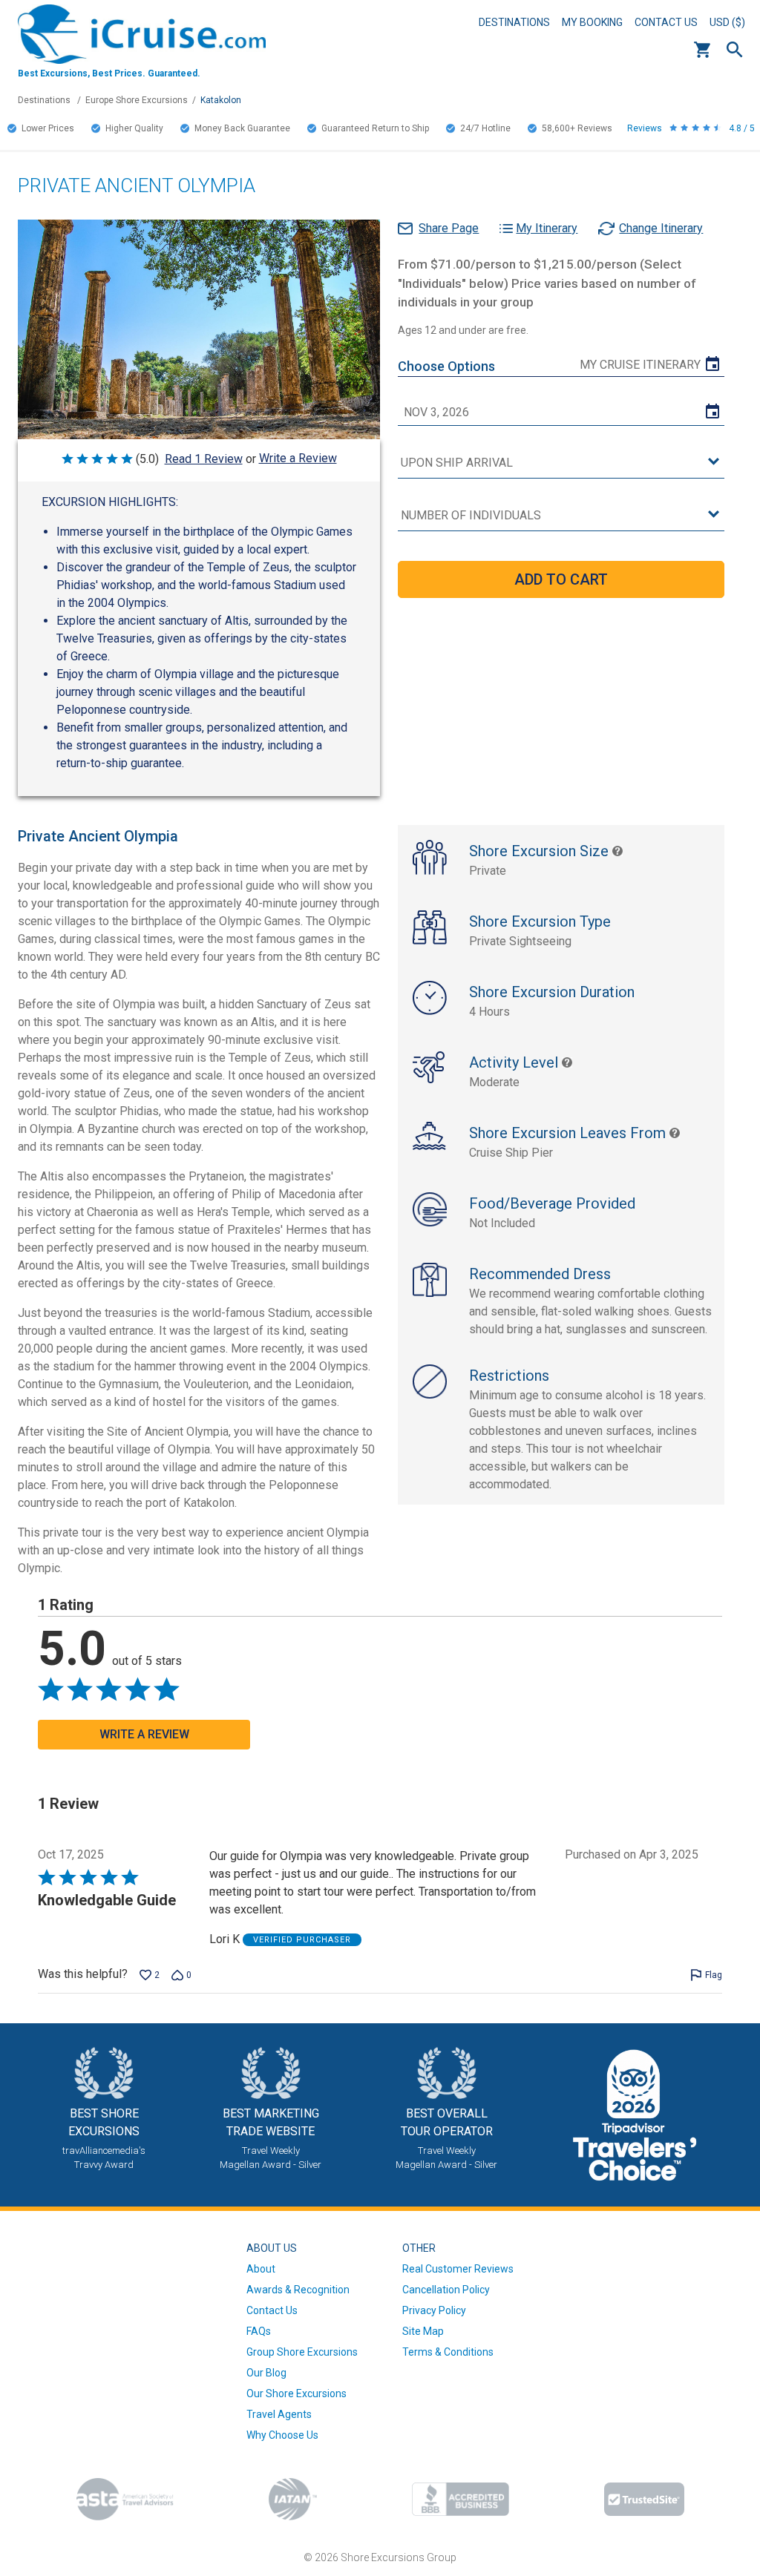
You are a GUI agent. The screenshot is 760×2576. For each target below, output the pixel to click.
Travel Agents (279, 2414)
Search (735, 50)
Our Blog (266, 2373)
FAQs (259, 2331)
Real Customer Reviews (458, 2269)
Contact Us (666, 22)
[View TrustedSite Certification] (644, 2499)
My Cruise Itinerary (640, 365)
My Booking (592, 22)
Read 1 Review (204, 459)
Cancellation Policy (446, 2290)
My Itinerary (547, 228)
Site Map (423, 2331)
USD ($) (727, 22)
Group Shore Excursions (302, 2352)
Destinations (514, 22)
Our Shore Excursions (297, 2393)
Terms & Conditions (448, 2352)
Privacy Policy (434, 2310)
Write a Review (298, 458)
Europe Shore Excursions (137, 100)
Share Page (449, 228)
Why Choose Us (282, 2435)
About (261, 2269)
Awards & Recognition (298, 2290)
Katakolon (221, 100)
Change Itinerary (661, 228)
